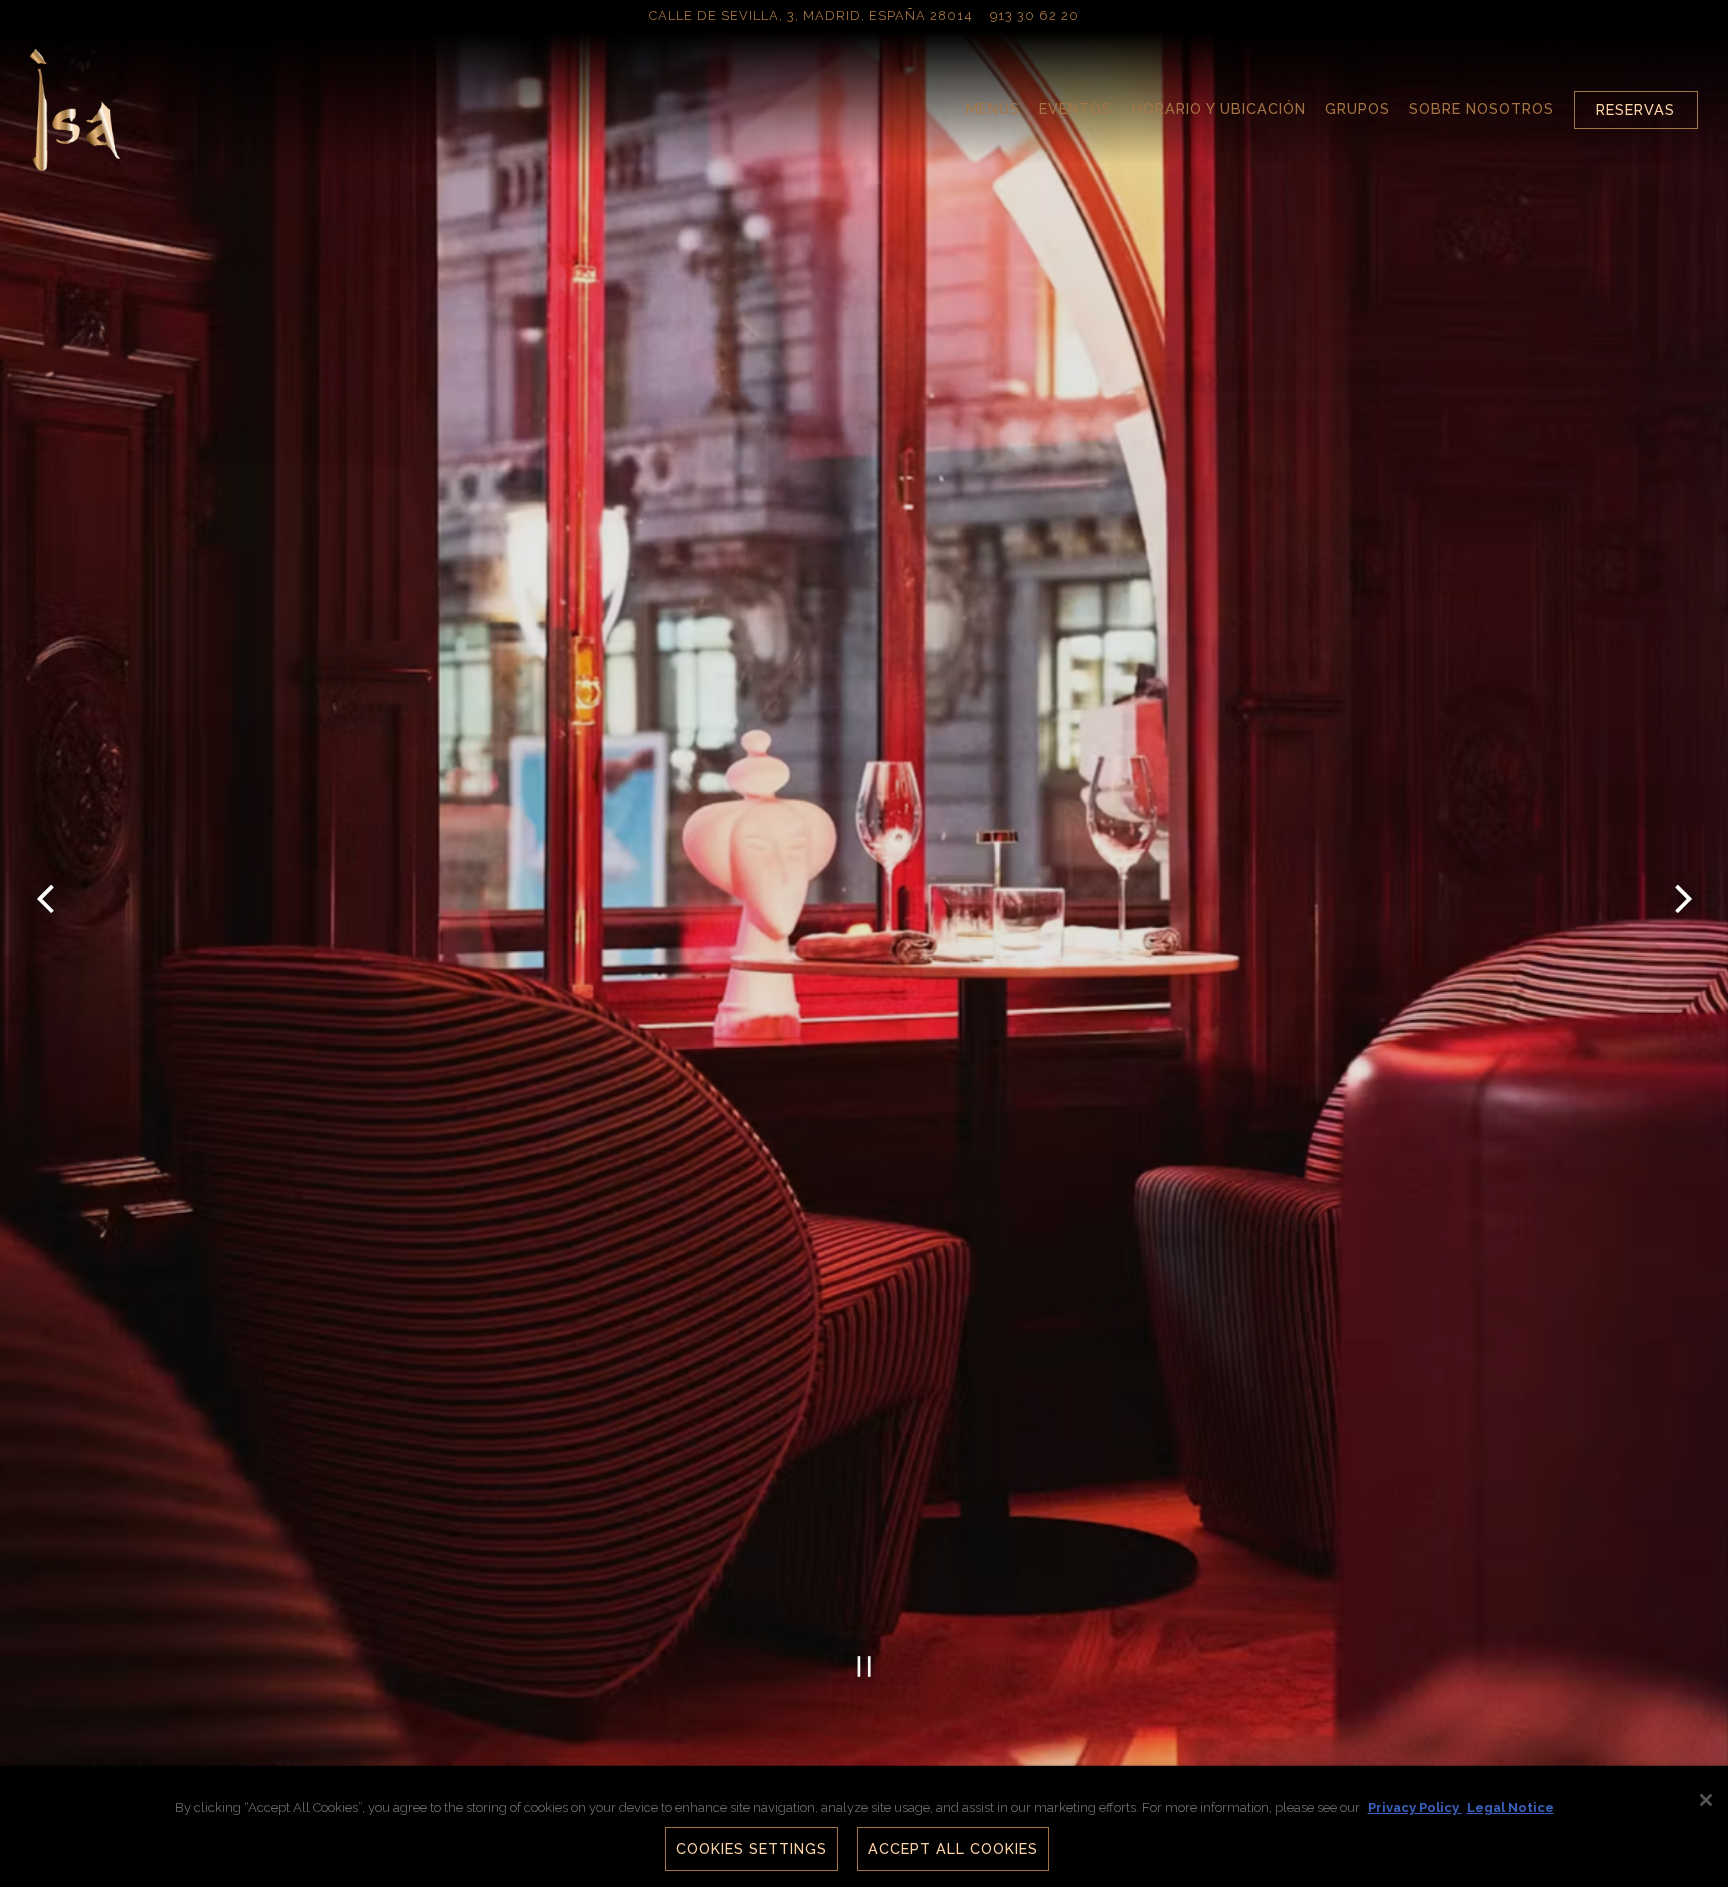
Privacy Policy (1415, 1807)
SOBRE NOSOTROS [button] (1481, 108)
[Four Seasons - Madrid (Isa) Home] (75, 109)
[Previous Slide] (45, 905)
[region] (864, 1832)
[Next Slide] (1683, 905)
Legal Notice (1510, 1807)
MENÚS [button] (993, 108)
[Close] (1706, 1800)
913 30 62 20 (1034, 15)
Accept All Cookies (953, 1849)
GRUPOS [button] (1357, 108)
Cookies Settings (751, 1849)
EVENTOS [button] (1075, 108)
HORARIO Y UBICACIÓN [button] (1219, 108)
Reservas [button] (1635, 109)
